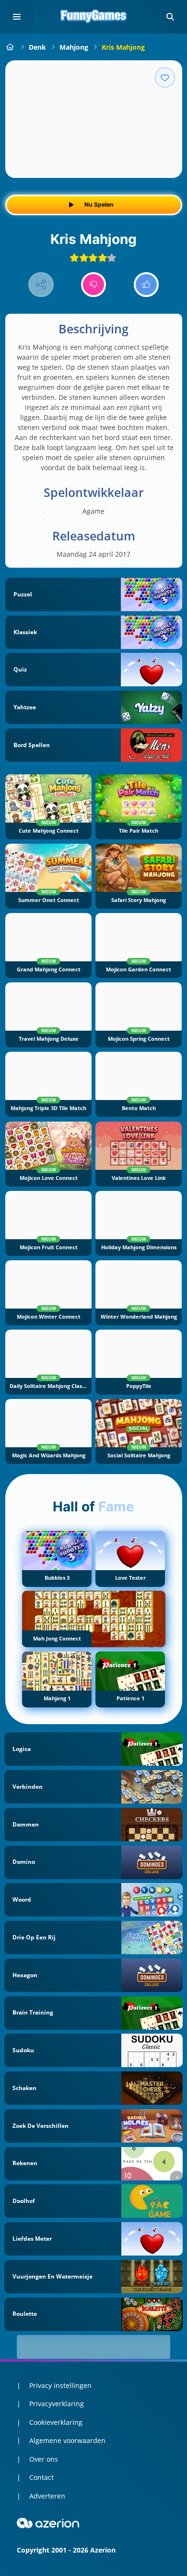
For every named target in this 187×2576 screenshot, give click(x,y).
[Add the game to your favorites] (165, 77)
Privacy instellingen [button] (60, 2385)
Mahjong (74, 47)
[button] (170, 17)
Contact (41, 2477)
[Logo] (93, 17)
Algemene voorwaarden (67, 2440)
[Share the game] (41, 285)
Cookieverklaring (56, 2422)
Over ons (44, 2459)
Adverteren (47, 2496)
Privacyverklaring (57, 2404)
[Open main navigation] (17, 17)
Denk (37, 47)
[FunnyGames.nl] (10, 47)
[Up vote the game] (146, 285)
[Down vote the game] (94, 285)
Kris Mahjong (123, 47)
